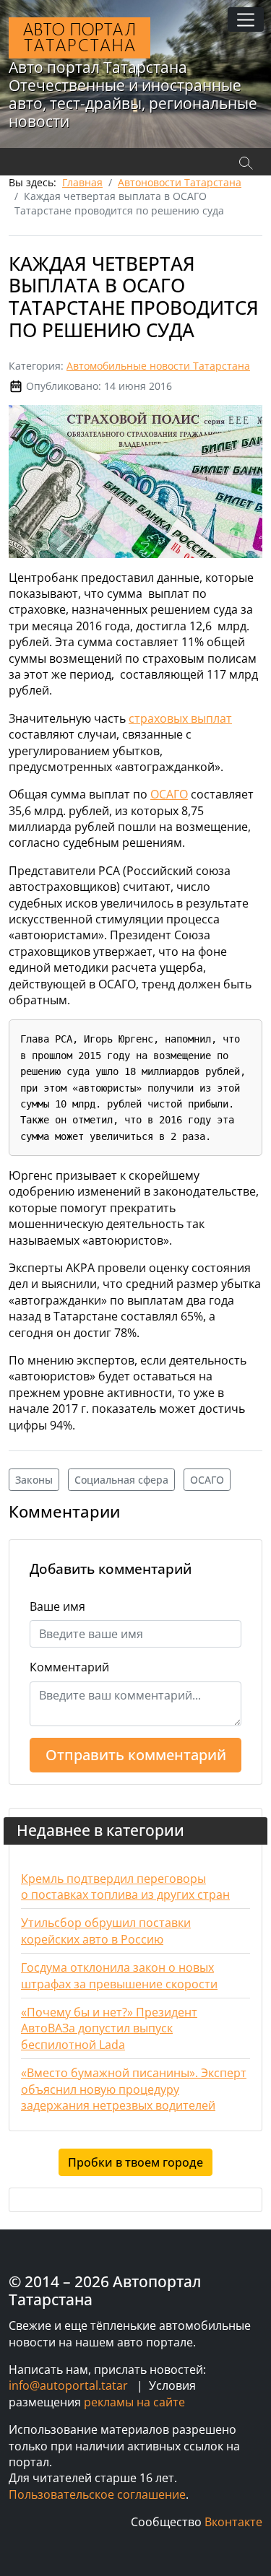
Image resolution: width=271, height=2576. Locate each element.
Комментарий (69, 1667)
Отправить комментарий (136, 1755)
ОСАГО (169, 794)
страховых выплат (180, 718)
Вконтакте (233, 2522)
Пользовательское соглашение (97, 2494)
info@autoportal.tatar (68, 2385)
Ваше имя (57, 1606)
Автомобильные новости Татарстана (158, 366)
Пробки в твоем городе (135, 2162)
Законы (34, 1480)
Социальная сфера (121, 1480)
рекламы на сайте (134, 2402)
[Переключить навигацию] (246, 19)
